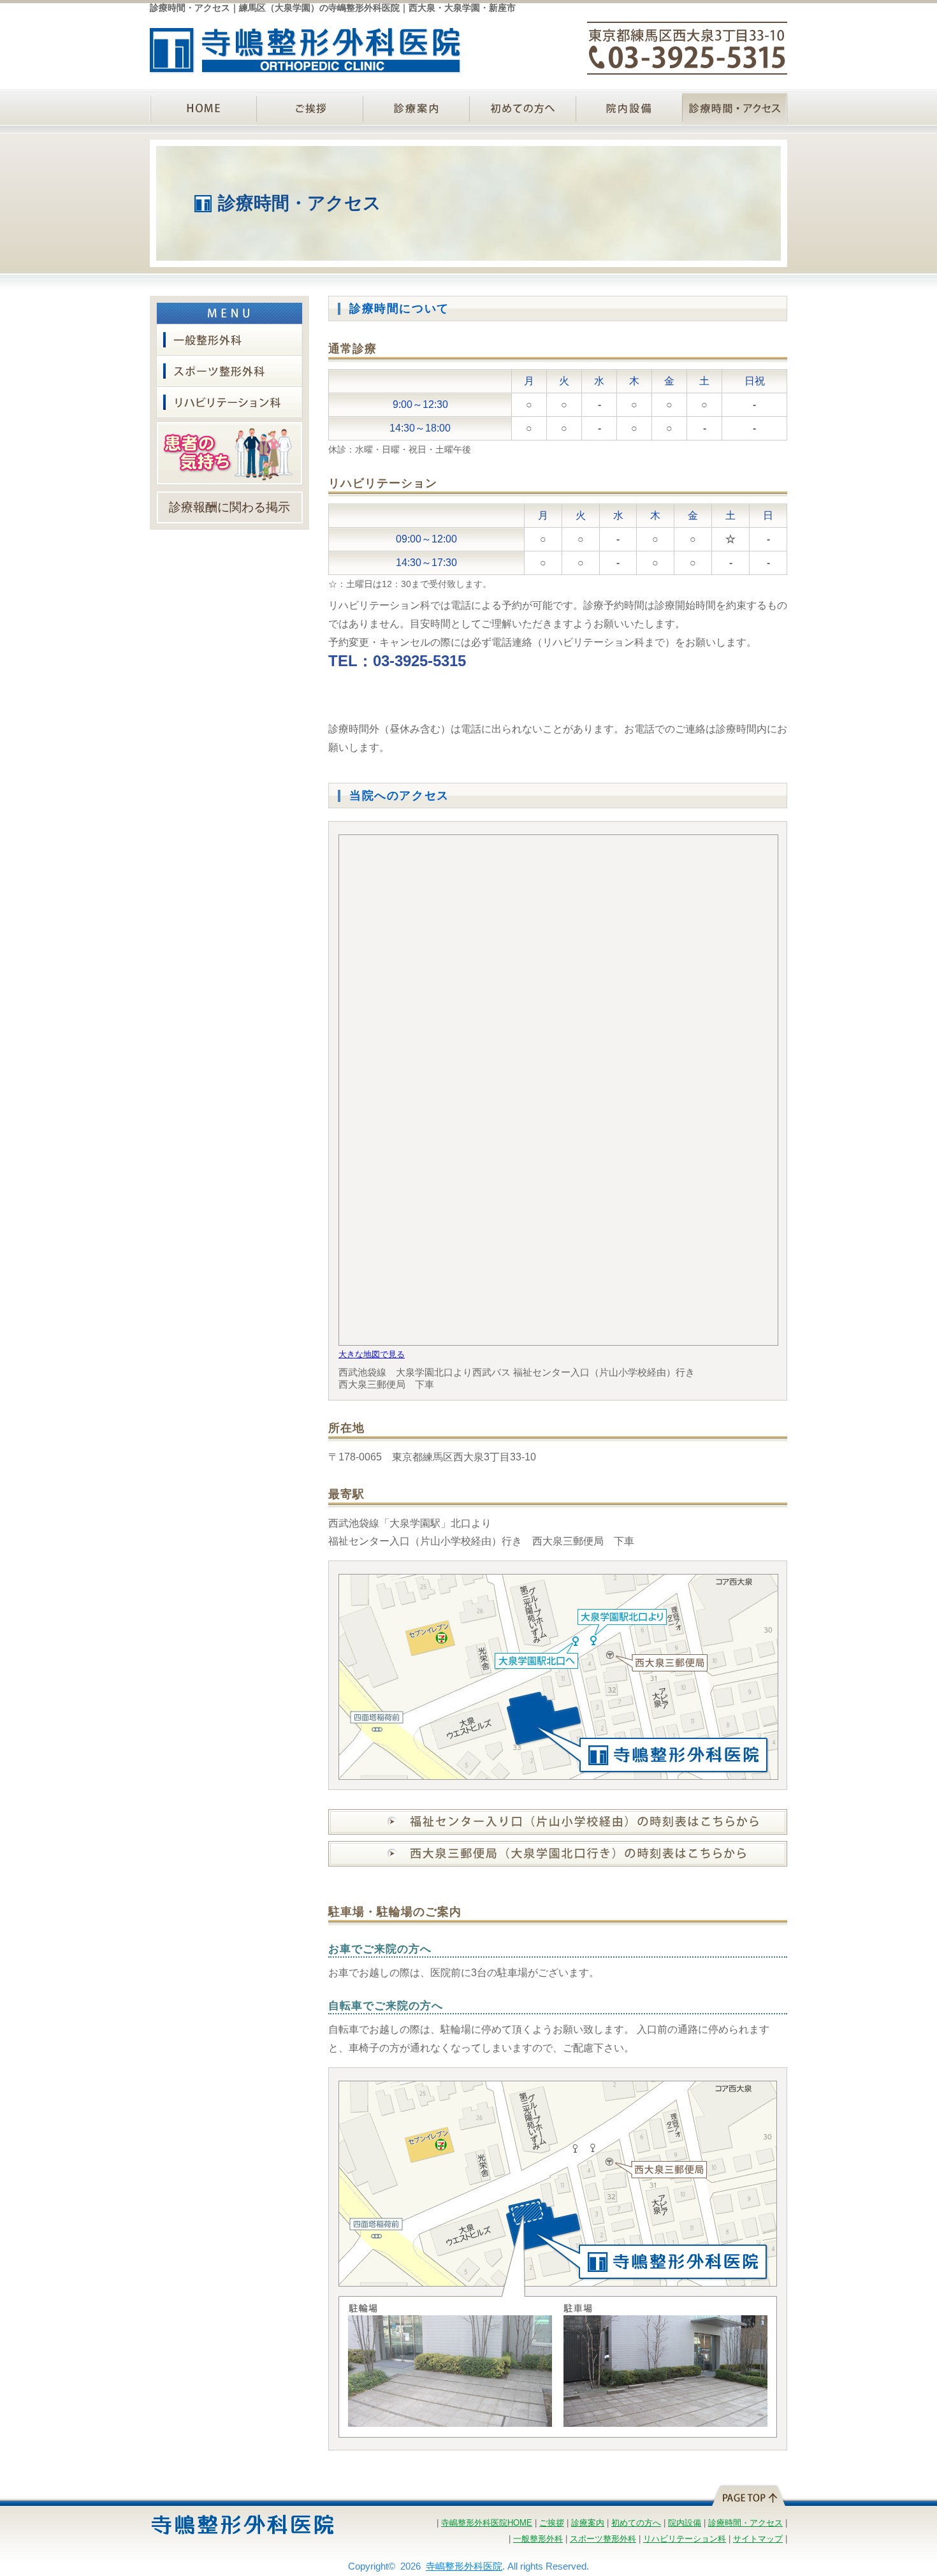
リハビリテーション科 (229, 403)
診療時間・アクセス (745, 2523)
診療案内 (415, 109)
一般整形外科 (229, 340)
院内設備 (628, 109)
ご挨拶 (552, 2523)
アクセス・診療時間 (735, 109)
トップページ (202, 109)
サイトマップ (758, 2539)
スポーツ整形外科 (229, 371)
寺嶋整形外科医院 (464, 2566)
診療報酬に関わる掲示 (229, 507)
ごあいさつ (309, 109)
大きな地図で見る (372, 1354)
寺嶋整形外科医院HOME (487, 2523)
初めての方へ (522, 109)
